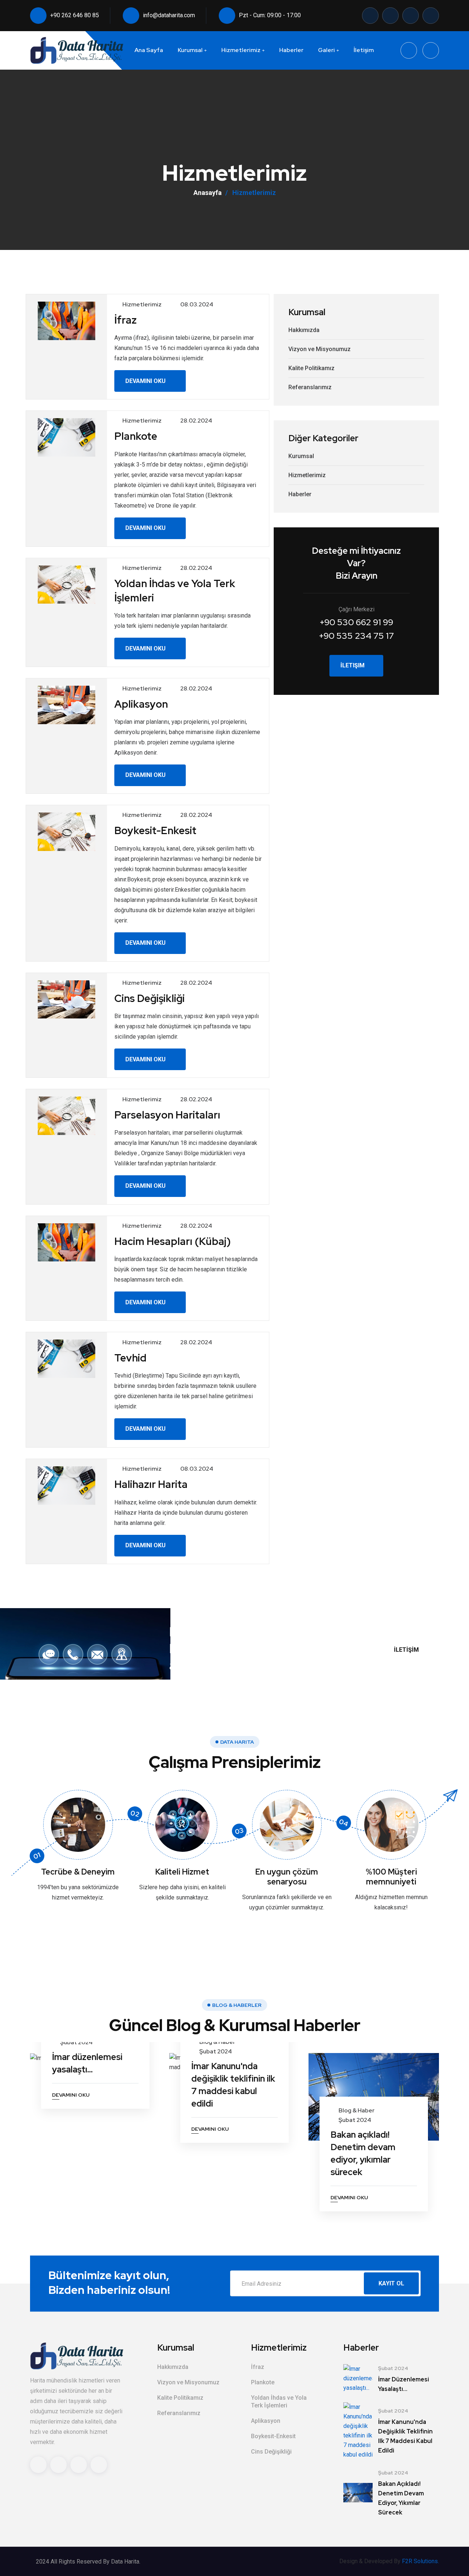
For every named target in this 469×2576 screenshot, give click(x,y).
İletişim (364, 50)
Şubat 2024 (76, 2042)
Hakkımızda (304, 330)
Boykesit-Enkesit (273, 2436)
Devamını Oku (146, 381)
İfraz (258, 2367)
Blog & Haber (217, 2042)
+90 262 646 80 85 (75, 15)
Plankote (263, 2382)
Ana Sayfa (149, 50)
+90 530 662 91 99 (356, 622)
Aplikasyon (266, 2421)
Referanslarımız (310, 387)
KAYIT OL (391, 2283)
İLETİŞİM (407, 1650)
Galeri (326, 50)
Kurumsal (190, 50)
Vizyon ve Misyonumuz (320, 349)
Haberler (291, 50)
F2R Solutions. (420, 2561)
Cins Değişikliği (271, 2452)
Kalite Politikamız (311, 368)
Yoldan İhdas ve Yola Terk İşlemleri (279, 2402)
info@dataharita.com (169, 15)
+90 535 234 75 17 (356, 636)
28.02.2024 (196, 421)
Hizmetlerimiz (241, 50)
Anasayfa (208, 193)
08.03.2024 (197, 304)
